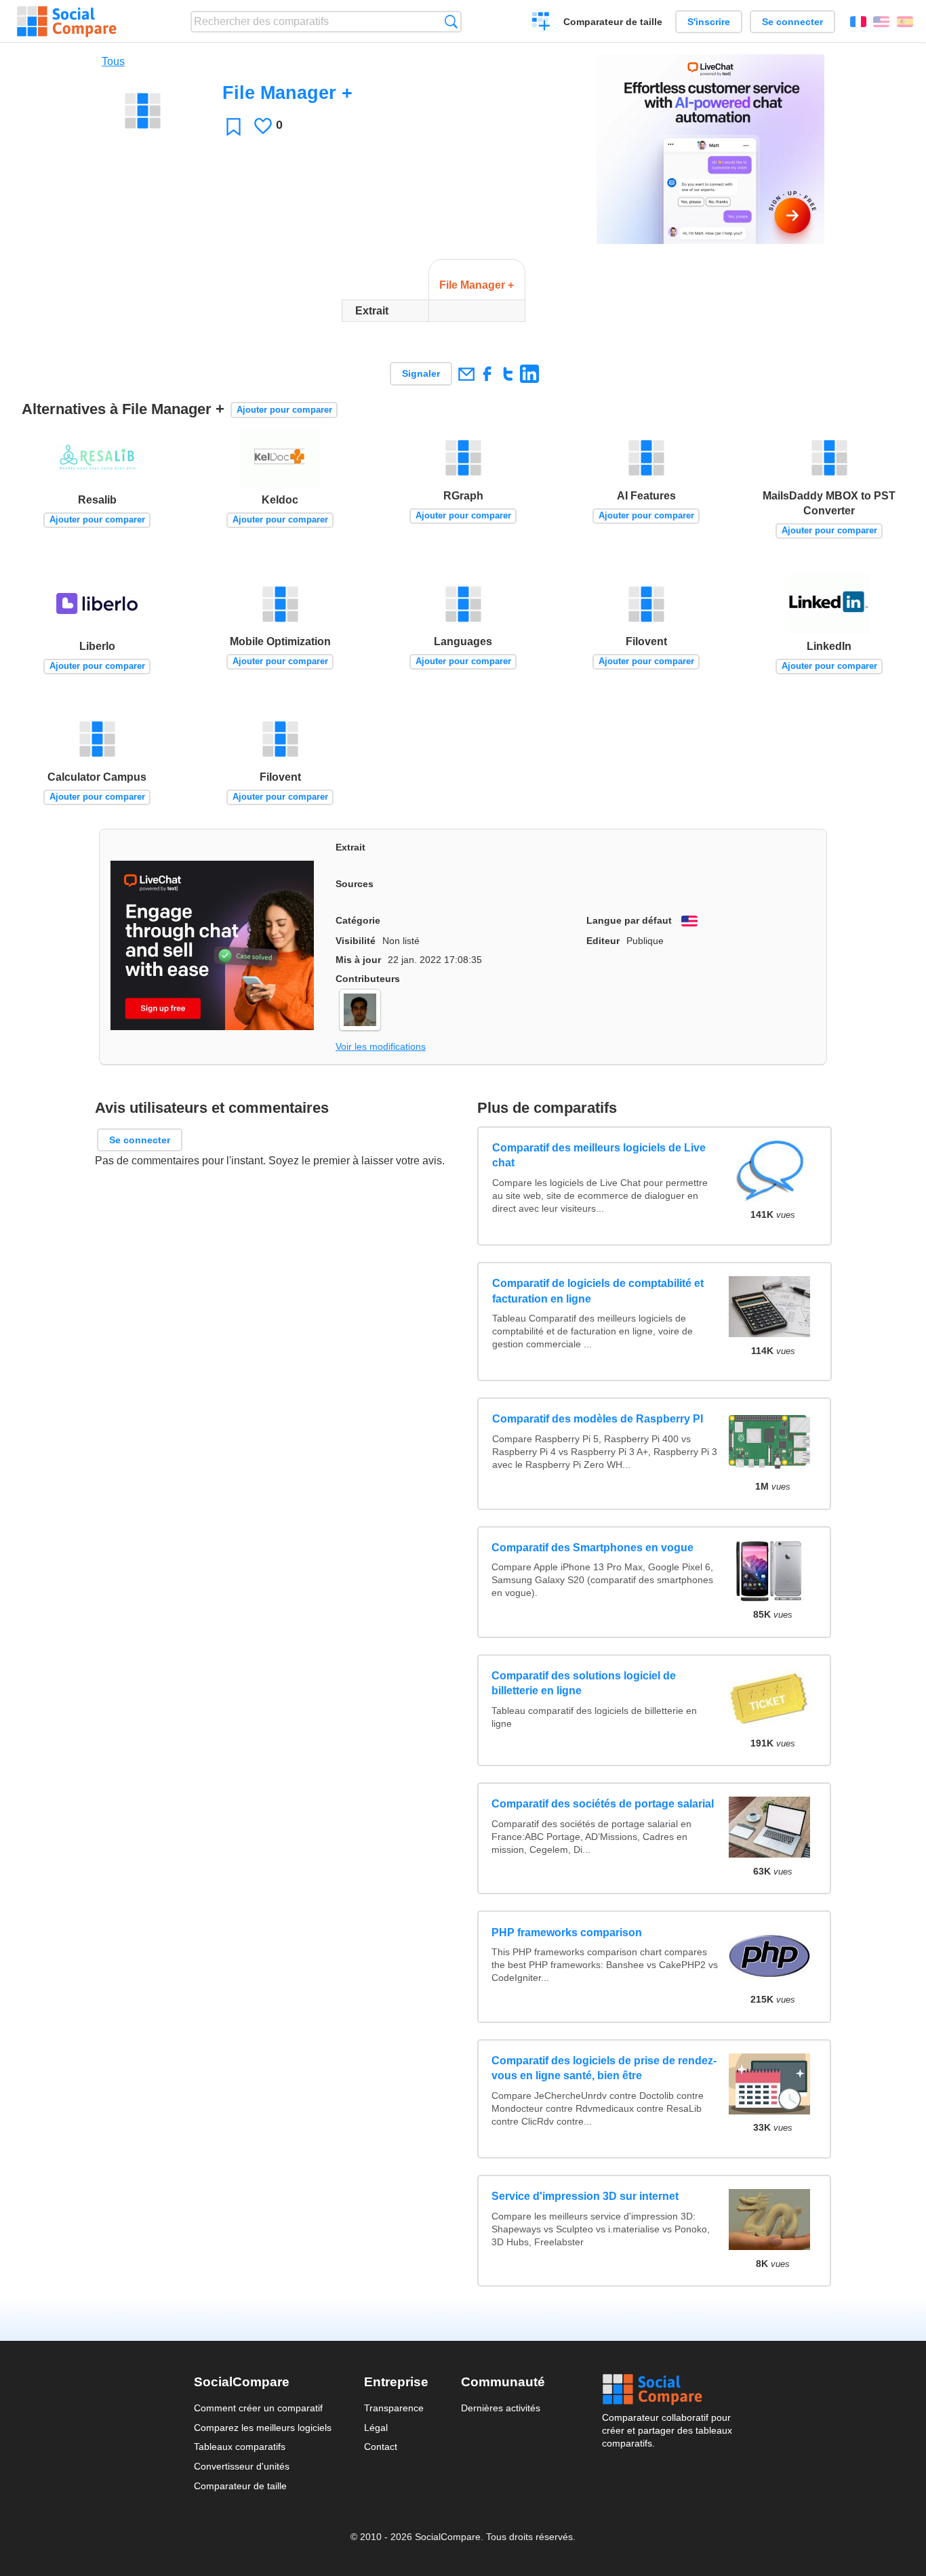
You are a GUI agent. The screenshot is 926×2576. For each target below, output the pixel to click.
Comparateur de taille (613, 22)
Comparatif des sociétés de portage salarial (603, 1804)
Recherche (451, 21)
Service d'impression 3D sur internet (585, 2196)
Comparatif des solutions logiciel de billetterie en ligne (584, 1683)
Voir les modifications (381, 1046)
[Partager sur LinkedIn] (529, 374)
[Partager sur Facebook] (487, 374)
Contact (381, 2447)
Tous (113, 61)
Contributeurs (368, 979)
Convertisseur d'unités (242, 2466)
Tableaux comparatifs (240, 2447)
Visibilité (356, 941)
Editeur (603, 941)
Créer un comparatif (541, 23)
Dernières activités (501, 2408)
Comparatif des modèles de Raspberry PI (597, 1419)
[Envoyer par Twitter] (508, 374)
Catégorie (358, 920)
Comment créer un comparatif (258, 2408)
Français (858, 22)
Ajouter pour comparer (284, 410)
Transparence (394, 2408)
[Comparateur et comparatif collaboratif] (67, 22)
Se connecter (792, 22)
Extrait (350, 847)
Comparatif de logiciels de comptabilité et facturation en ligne (597, 1291)
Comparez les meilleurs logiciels (263, 2428)
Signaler (421, 373)
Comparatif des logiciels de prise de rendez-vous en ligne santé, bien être (604, 2068)
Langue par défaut (629, 920)
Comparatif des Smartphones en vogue (592, 1548)
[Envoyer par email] (466, 374)
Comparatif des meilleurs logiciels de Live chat (598, 1155)
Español (905, 22)
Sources (355, 884)
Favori (234, 126)
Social (667, 2390)
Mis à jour (358, 960)
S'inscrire (709, 22)
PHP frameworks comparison (567, 1933)
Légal (376, 2428)
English (881, 22)
